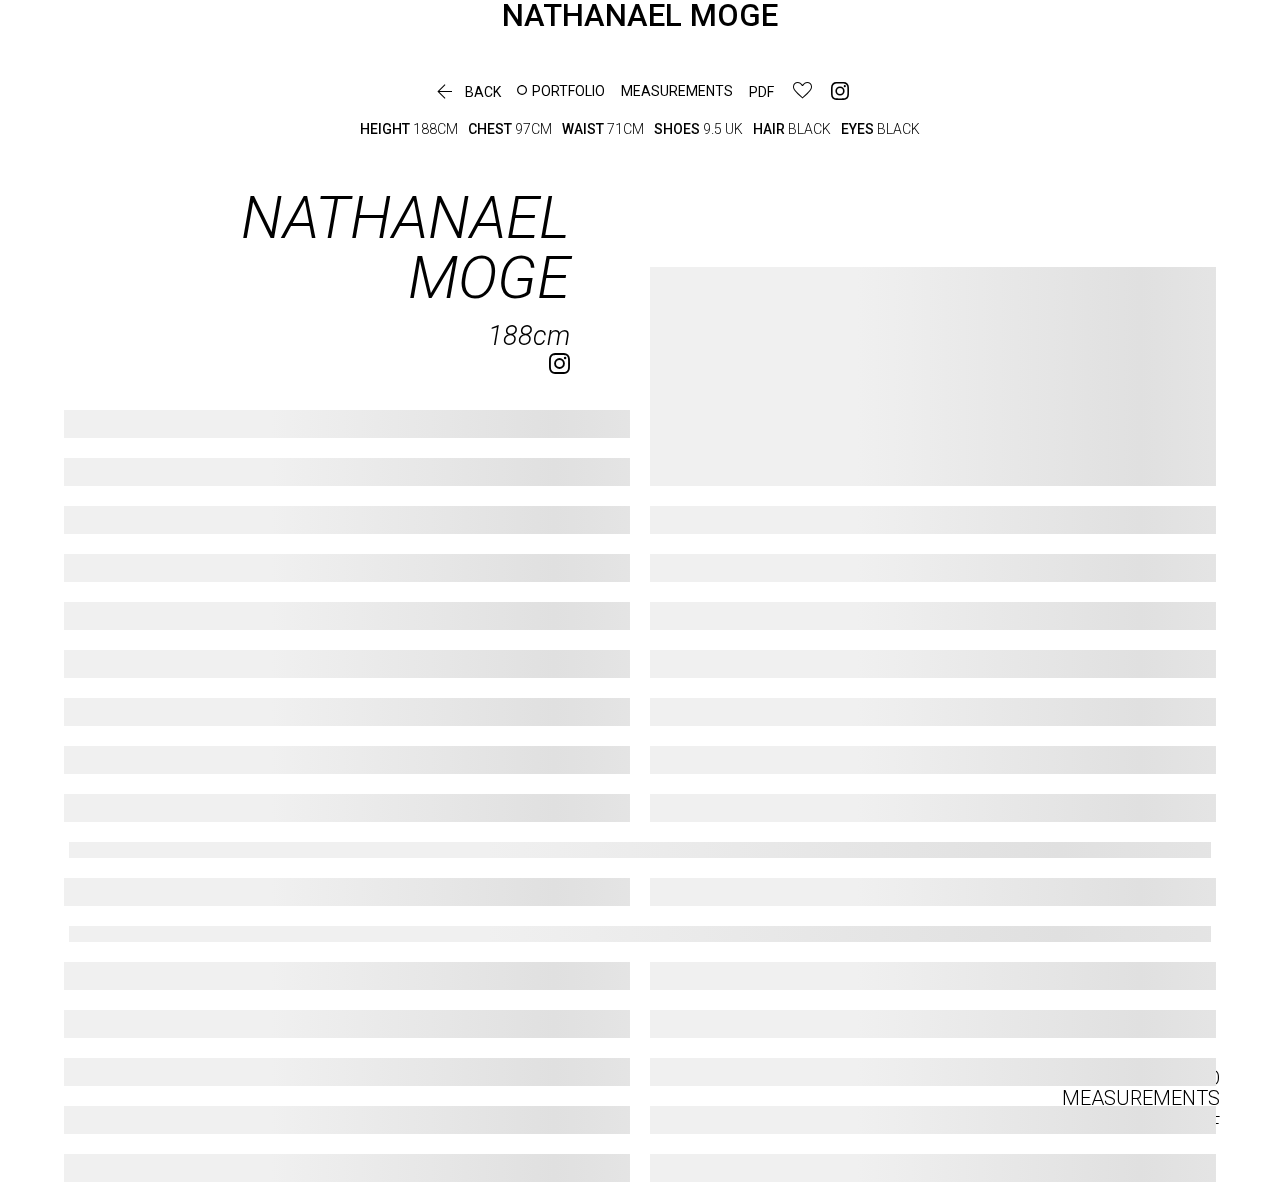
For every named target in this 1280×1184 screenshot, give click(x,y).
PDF (761, 92)
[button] (561, 91)
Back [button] (466, 92)
